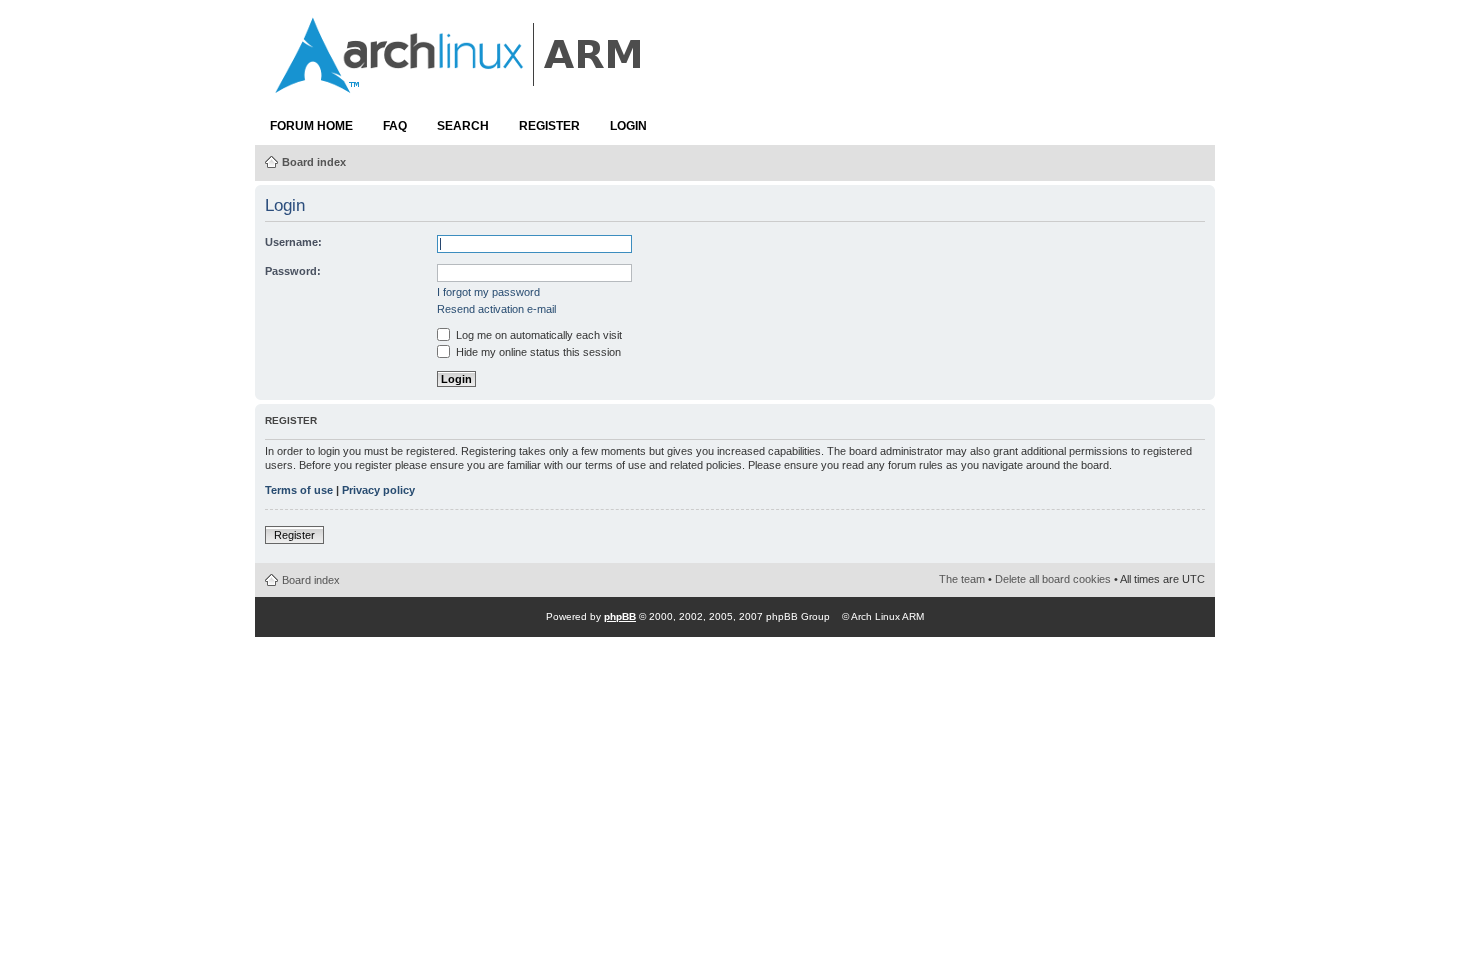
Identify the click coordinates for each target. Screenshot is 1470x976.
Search (463, 126)
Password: (293, 271)
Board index (314, 162)
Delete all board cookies (1053, 579)
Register (549, 126)
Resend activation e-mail (496, 309)
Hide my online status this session (537, 352)
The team (962, 579)
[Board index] (460, 83)
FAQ (395, 126)
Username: (293, 242)
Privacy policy (378, 490)
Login (628, 126)
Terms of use (299, 490)
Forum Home (311, 126)
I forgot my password (488, 292)
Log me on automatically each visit (537, 335)
